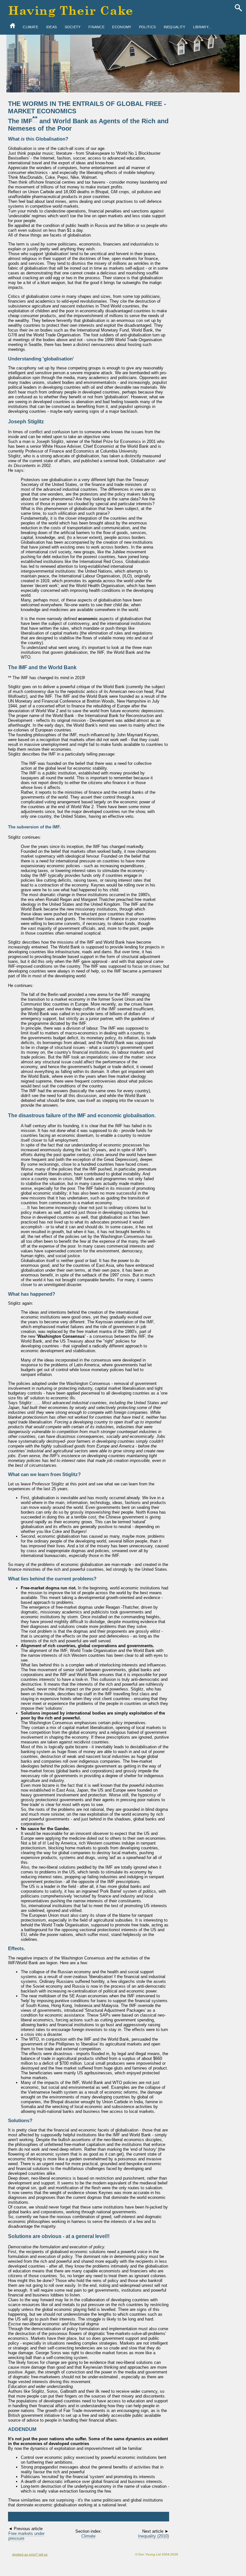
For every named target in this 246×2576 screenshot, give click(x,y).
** (35, 118)
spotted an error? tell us (30, 2554)
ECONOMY (122, 27)
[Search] (238, 8)
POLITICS (147, 27)
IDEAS (52, 27)
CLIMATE (30, 27)
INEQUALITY (175, 27)
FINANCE (96, 27)
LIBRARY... (202, 27)
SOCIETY (73, 27)
